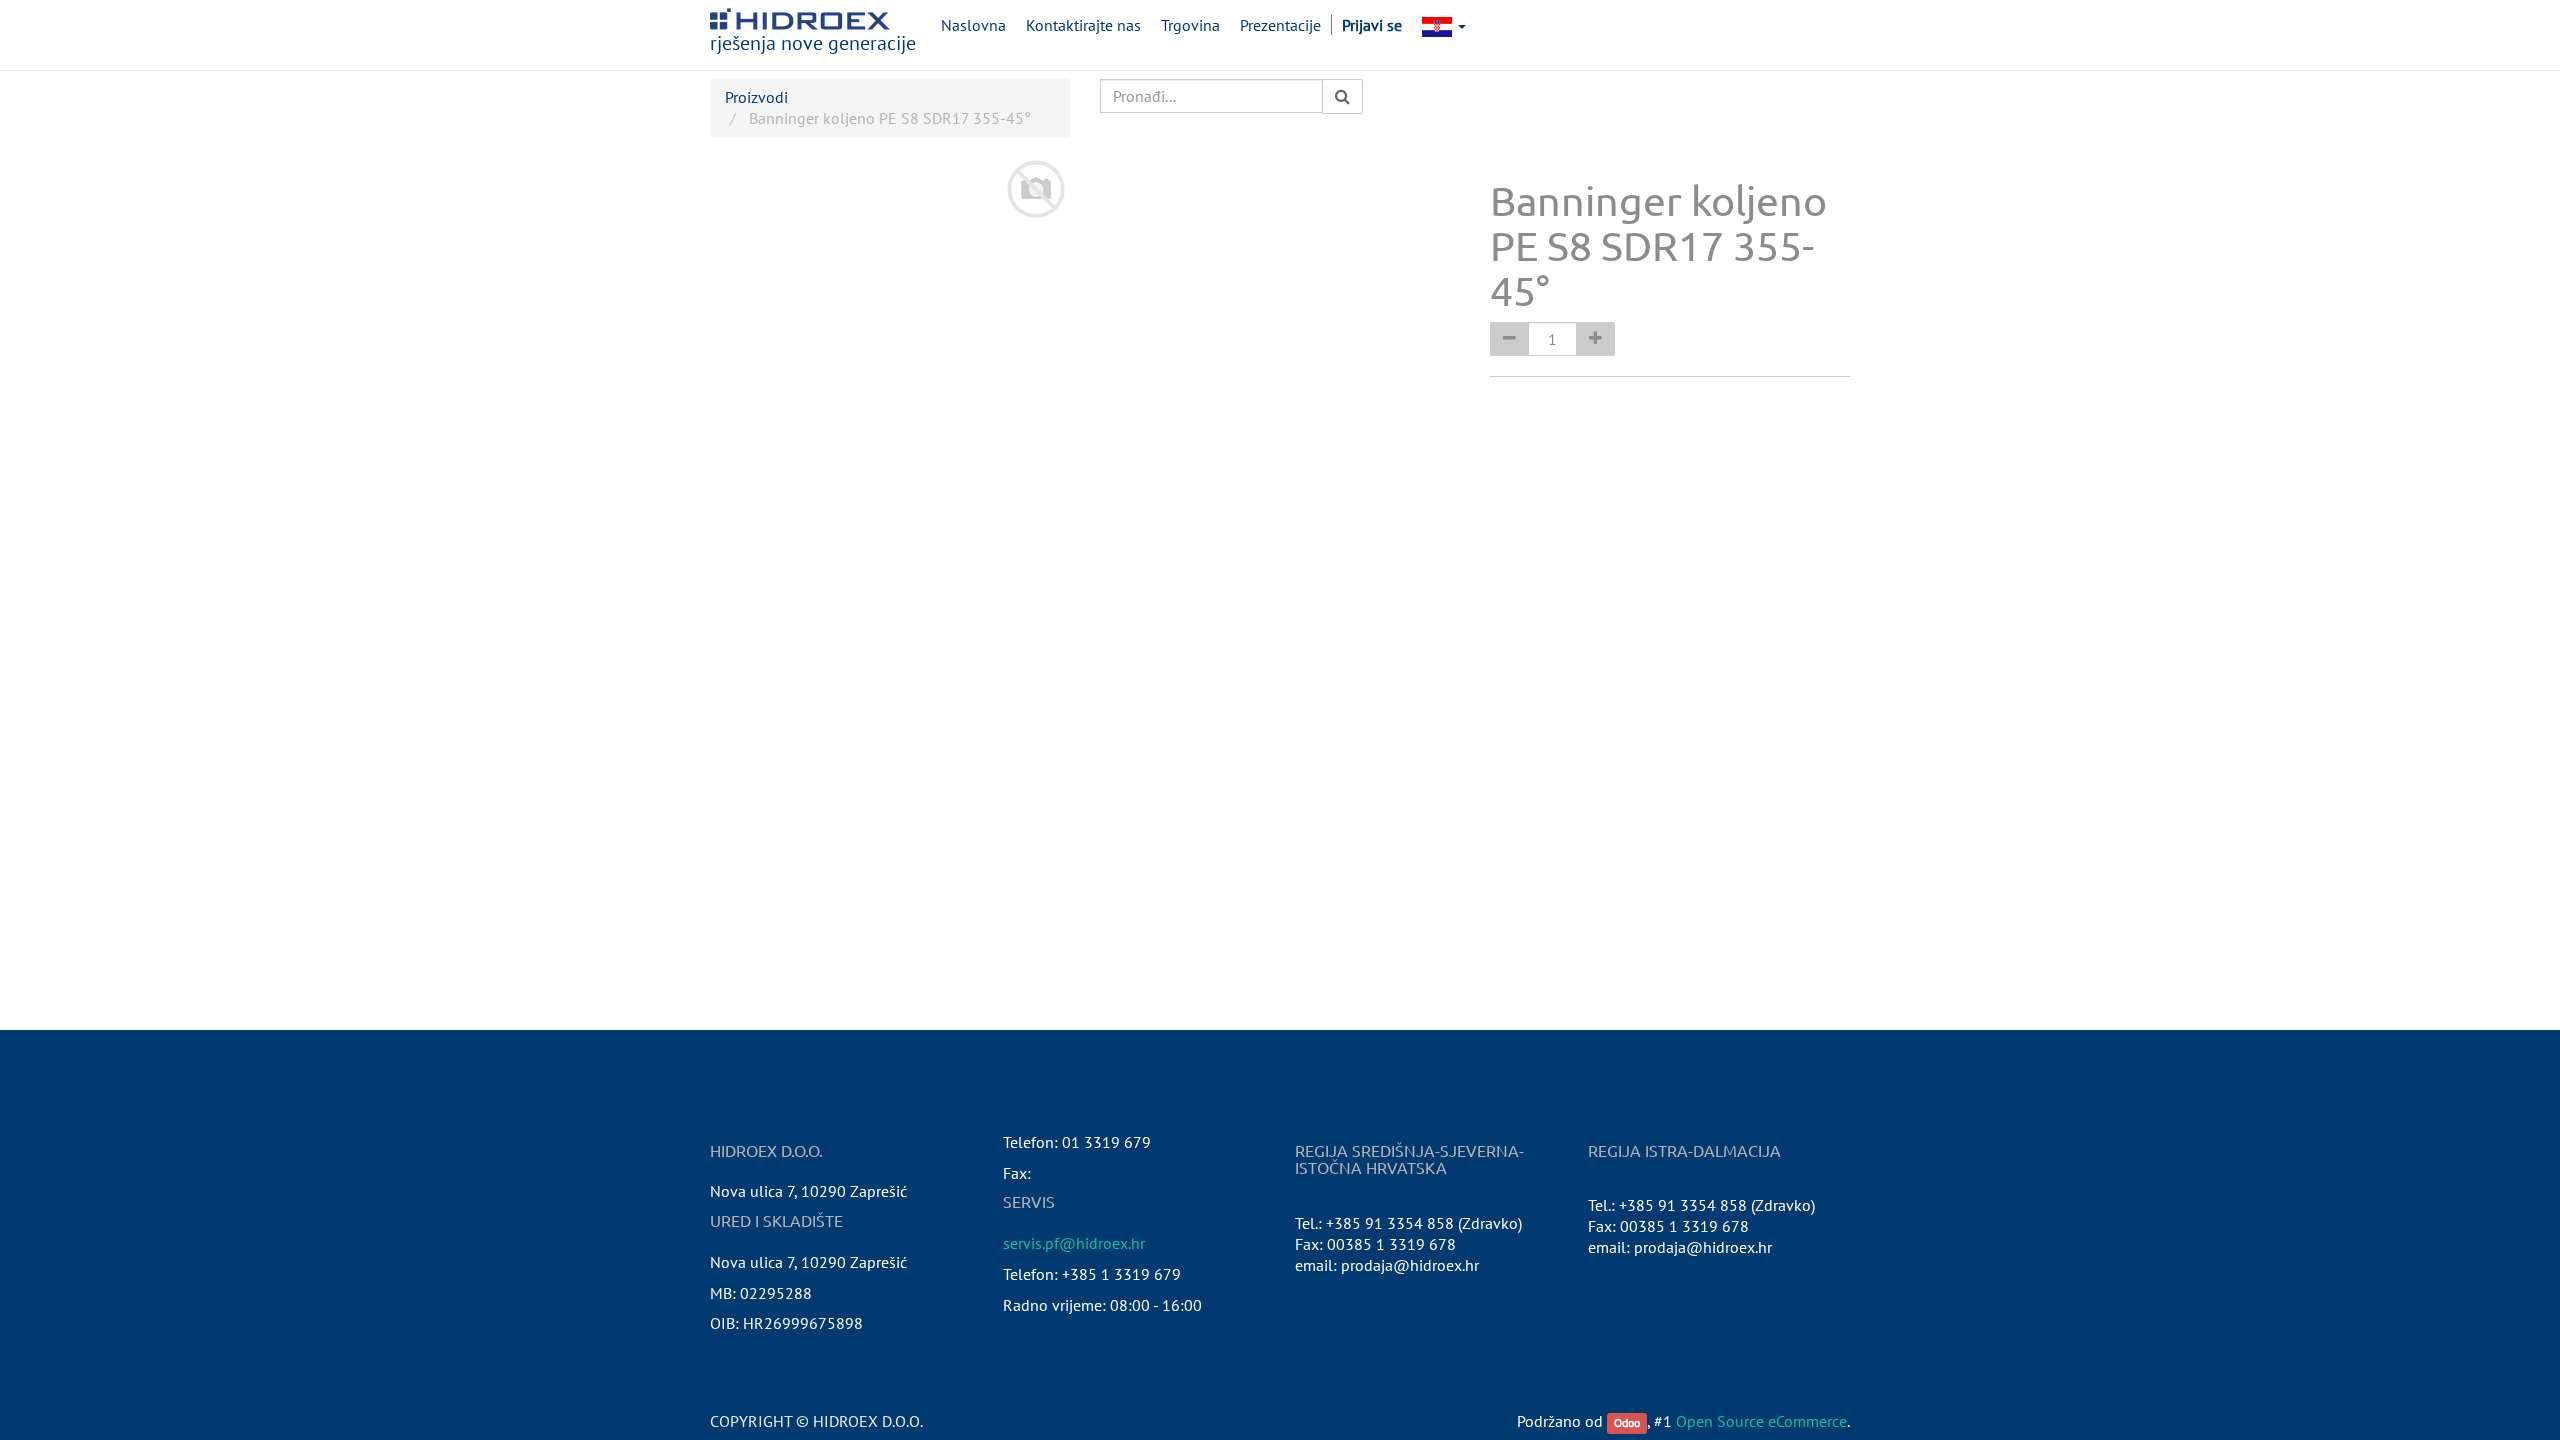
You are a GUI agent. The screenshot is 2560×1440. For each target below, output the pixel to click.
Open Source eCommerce (1761, 1421)
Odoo (1627, 1422)
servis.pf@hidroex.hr (1074, 1243)
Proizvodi (756, 97)
